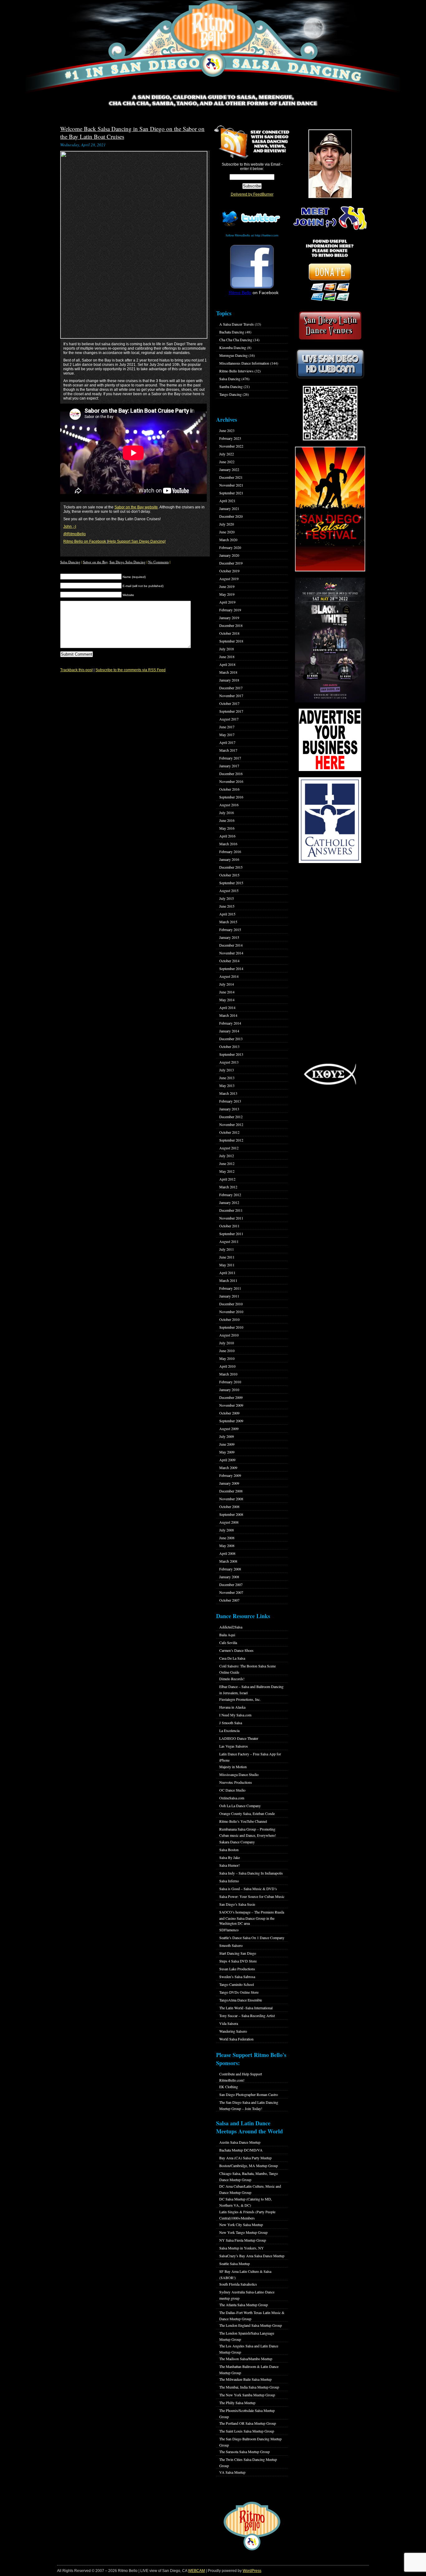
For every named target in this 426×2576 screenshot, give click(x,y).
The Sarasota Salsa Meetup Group (244, 2452)
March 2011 (228, 1280)
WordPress (252, 2571)
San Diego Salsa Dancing (128, 562)
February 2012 (230, 1195)
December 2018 (231, 625)
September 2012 (231, 1140)
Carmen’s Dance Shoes (236, 1650)
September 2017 (231, 711)
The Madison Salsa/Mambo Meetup (246, 2359)
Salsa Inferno (229, 1881)
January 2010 (229, 1390)
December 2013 (231, 1039)
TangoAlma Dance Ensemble (241, 2000)
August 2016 (229, 805)
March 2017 (228, 750)
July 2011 (227, 1249)
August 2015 (229, 890)
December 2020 (231, 516)
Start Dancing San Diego (238, 1953)
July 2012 (227, 1156)
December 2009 (231, 1397)
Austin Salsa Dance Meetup (240, 2142)
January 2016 (229, 859)
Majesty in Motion (233, 1767)
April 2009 (227, 1460)
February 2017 (230, 758)
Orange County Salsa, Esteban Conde (247, 1813)
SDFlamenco (229, 1930)
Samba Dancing (231, 386)
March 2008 (228, 1561)
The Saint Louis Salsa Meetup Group (247, 2431)
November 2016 (231, 781)
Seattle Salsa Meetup (235, 2263)
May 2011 (227, 1265)
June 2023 (227, 430)
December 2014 (231, 945)
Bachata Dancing (232, 332)
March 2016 (228, 844)
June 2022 (227, 462)
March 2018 (228, 672)
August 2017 (229, 719)
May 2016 (227, 828)
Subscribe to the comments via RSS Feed (131, 670)
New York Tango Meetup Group (243, 2232)
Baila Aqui (227, 1635)
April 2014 (227, 1007)
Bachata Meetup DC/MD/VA (241, 2150)
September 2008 (231, 1514)
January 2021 (229, 508)
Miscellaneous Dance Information (244, 363)
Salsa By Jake (230, 1857)
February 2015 (230, 929)
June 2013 (227, 1078)
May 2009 (227, 1452)
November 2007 (231, 1592)
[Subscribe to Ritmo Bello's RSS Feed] (231, 142)
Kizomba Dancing (233, 347)
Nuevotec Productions (236, 1782)
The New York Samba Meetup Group (247, 2395)
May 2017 (227, 735)
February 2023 (230, 438)
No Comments (158, 562)
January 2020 (229, 555)
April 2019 (227, 602)
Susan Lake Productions (237, 1969)
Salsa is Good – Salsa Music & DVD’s (248, 1889)
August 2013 (229, 1062)
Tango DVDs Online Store (239, 1992)
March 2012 (228, 1187)
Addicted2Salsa (231, 1627)
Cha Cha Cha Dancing (236, 340)
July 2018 (227, 649)
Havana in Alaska (232, 1707)
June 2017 (227, 727)
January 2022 (229, 469)
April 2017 (227, 742)
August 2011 (229, 1241)
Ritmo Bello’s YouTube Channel (243, 1821)
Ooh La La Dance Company (240, 1806)
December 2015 (231, 867)
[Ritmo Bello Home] (213, 47)
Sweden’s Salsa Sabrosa (237, 1977)
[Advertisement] (330, 963)
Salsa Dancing (70, 562)
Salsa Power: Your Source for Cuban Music (252, 1896)
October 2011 (229, 1226)
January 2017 (229, 766)
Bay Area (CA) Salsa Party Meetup (245, 2158)
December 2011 (231, 1210)
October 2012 (229, 1132)
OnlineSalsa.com (232, 1798)
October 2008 (229, 1506)
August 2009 (229, 1429)
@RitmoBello (75, 534)
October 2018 (229, 633)
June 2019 (227, 586)
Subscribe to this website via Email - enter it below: (252, 167)
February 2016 (230, 851)
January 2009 (229, 1483)
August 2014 (229, 976)
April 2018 (227, 664)
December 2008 (231, 1491)
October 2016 (229, 789)
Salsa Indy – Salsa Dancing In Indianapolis (251, 1873)
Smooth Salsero (231, 1945)
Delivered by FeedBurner (252, 194)
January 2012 (229, 1202)
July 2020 (227, 524)
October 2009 (229, 1413)
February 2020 (230, 547)
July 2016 (227, 813)
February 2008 (230, 1569)
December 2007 (231, 1584)
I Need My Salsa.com (235, 1715)
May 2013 (227, 1085)
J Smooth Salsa (231, 1723)
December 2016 (231, 774)
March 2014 (228, 1015)
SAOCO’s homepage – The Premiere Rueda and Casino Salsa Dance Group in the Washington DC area (252, 1918)
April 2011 (227, 1273)
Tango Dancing (230, 394)
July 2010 (227, 1343)
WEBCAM (196, 2571)
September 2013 (231, 1054)
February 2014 (230, 1023)
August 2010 (229, 1335)
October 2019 (229, 571)
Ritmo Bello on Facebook (85, 541)
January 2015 (229, 937)
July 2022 (227, 454)
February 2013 (230, 1101)
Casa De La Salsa (232, 1658)
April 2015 (227, 914)
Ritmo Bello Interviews (236, 371)
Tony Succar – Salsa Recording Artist (247, 2016)
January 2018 (229, 680)
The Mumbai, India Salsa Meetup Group (249, 2387)
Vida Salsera (229, 2023)
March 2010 (228, 1374)
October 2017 (229, 703)
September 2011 (231, 1234)
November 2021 (231, 485)
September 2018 (231, 641)
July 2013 (227, 1070)
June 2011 (227, 1257)
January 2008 (229, 1577)
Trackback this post (76, 670)
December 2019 (231, 563)
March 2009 (228, 1467)
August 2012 (229, 1148)
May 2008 (227, 1545)
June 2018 (227, 657)
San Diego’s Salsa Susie (237, 1904)
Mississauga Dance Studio (239, 1774)
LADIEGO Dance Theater (239, 1738)
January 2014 (229, 1031)
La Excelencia (229, 1730)
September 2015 (231, 883)
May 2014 (227, 1000)
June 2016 (227, 820)
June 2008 (227, 1538)
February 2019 (230, 610)
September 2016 (231, 797)
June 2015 (227, 906)
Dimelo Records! (232, 1679)
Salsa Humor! (230, 1865)
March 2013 (228, 1093)
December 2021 (231, 477)
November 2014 (231, 953)
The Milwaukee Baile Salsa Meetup (245, 2379)
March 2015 (228, 922)
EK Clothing (229, 2087)
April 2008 (227, 1553)
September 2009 (231, 1421)
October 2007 (229, 1600)
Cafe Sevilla (228, 1642)
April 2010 (227, 1366)
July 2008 (227, 1530)
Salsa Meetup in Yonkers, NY (242, 2248)
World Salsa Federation (236, 2039)
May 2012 (227, 1171)
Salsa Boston (229, 1850)
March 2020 (228, 540)
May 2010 (227, 1358)
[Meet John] (330, 164)
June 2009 (227, 1444)
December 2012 (231, 1117)
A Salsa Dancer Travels (237, 324)
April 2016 (227, 836)
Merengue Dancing (233, 355)
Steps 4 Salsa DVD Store (238, 1961)
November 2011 (231, 1218)
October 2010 (229, 1319)
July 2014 (227, 984)
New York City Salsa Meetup (241, 2224)
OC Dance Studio (232, 1790)
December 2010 (231, 1304)
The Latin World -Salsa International (246, 2008)
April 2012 (227, 1179)
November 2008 (231, 1499)
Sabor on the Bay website (136, 507)
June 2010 (227, 1351)
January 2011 (229, 1296)
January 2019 (229, 618)
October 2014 (229, 961)
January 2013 (229, 1109)
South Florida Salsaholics (238, 2284)
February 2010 (230, 1382)
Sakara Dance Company (237, 1842)
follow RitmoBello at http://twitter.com (252, 235)
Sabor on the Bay (95, 562)
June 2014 (227, 992)
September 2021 (231, 493)
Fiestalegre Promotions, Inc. (240, 1699)
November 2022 (231, 446)
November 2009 (231, 1405)
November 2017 (231, 696)
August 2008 (229, 1522)
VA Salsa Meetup (232, 2472)
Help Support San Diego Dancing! (137, 541)
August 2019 (229, 579)
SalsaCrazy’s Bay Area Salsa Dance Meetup (252, 2256)
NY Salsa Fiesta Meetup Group (243, 2240)
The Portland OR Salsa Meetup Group (248, 2423)
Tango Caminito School (237, 1984)
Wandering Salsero (233, 2031)
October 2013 (229, 1046)
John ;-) (70, 526)
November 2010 (231, 1312)
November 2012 (231, 1124)
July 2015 (227, 898)
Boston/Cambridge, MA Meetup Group (249, 2166)
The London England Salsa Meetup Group (251, 2325)
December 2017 (231, 688)
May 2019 (227, 594)
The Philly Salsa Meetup (237, 2403)
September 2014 (231, 968)
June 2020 (227, 532)
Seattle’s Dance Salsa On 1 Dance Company (252, 1938)
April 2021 (227, 501)
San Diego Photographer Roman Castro (249, 2094)
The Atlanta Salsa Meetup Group (244, 2305)
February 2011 (230, 1288)
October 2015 (229, 875)
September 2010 (231, 1327)
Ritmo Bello (240, 293)
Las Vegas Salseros (234, 1746)
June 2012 (227, 1163)
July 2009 (227, 1436)
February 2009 (230, 1475)
